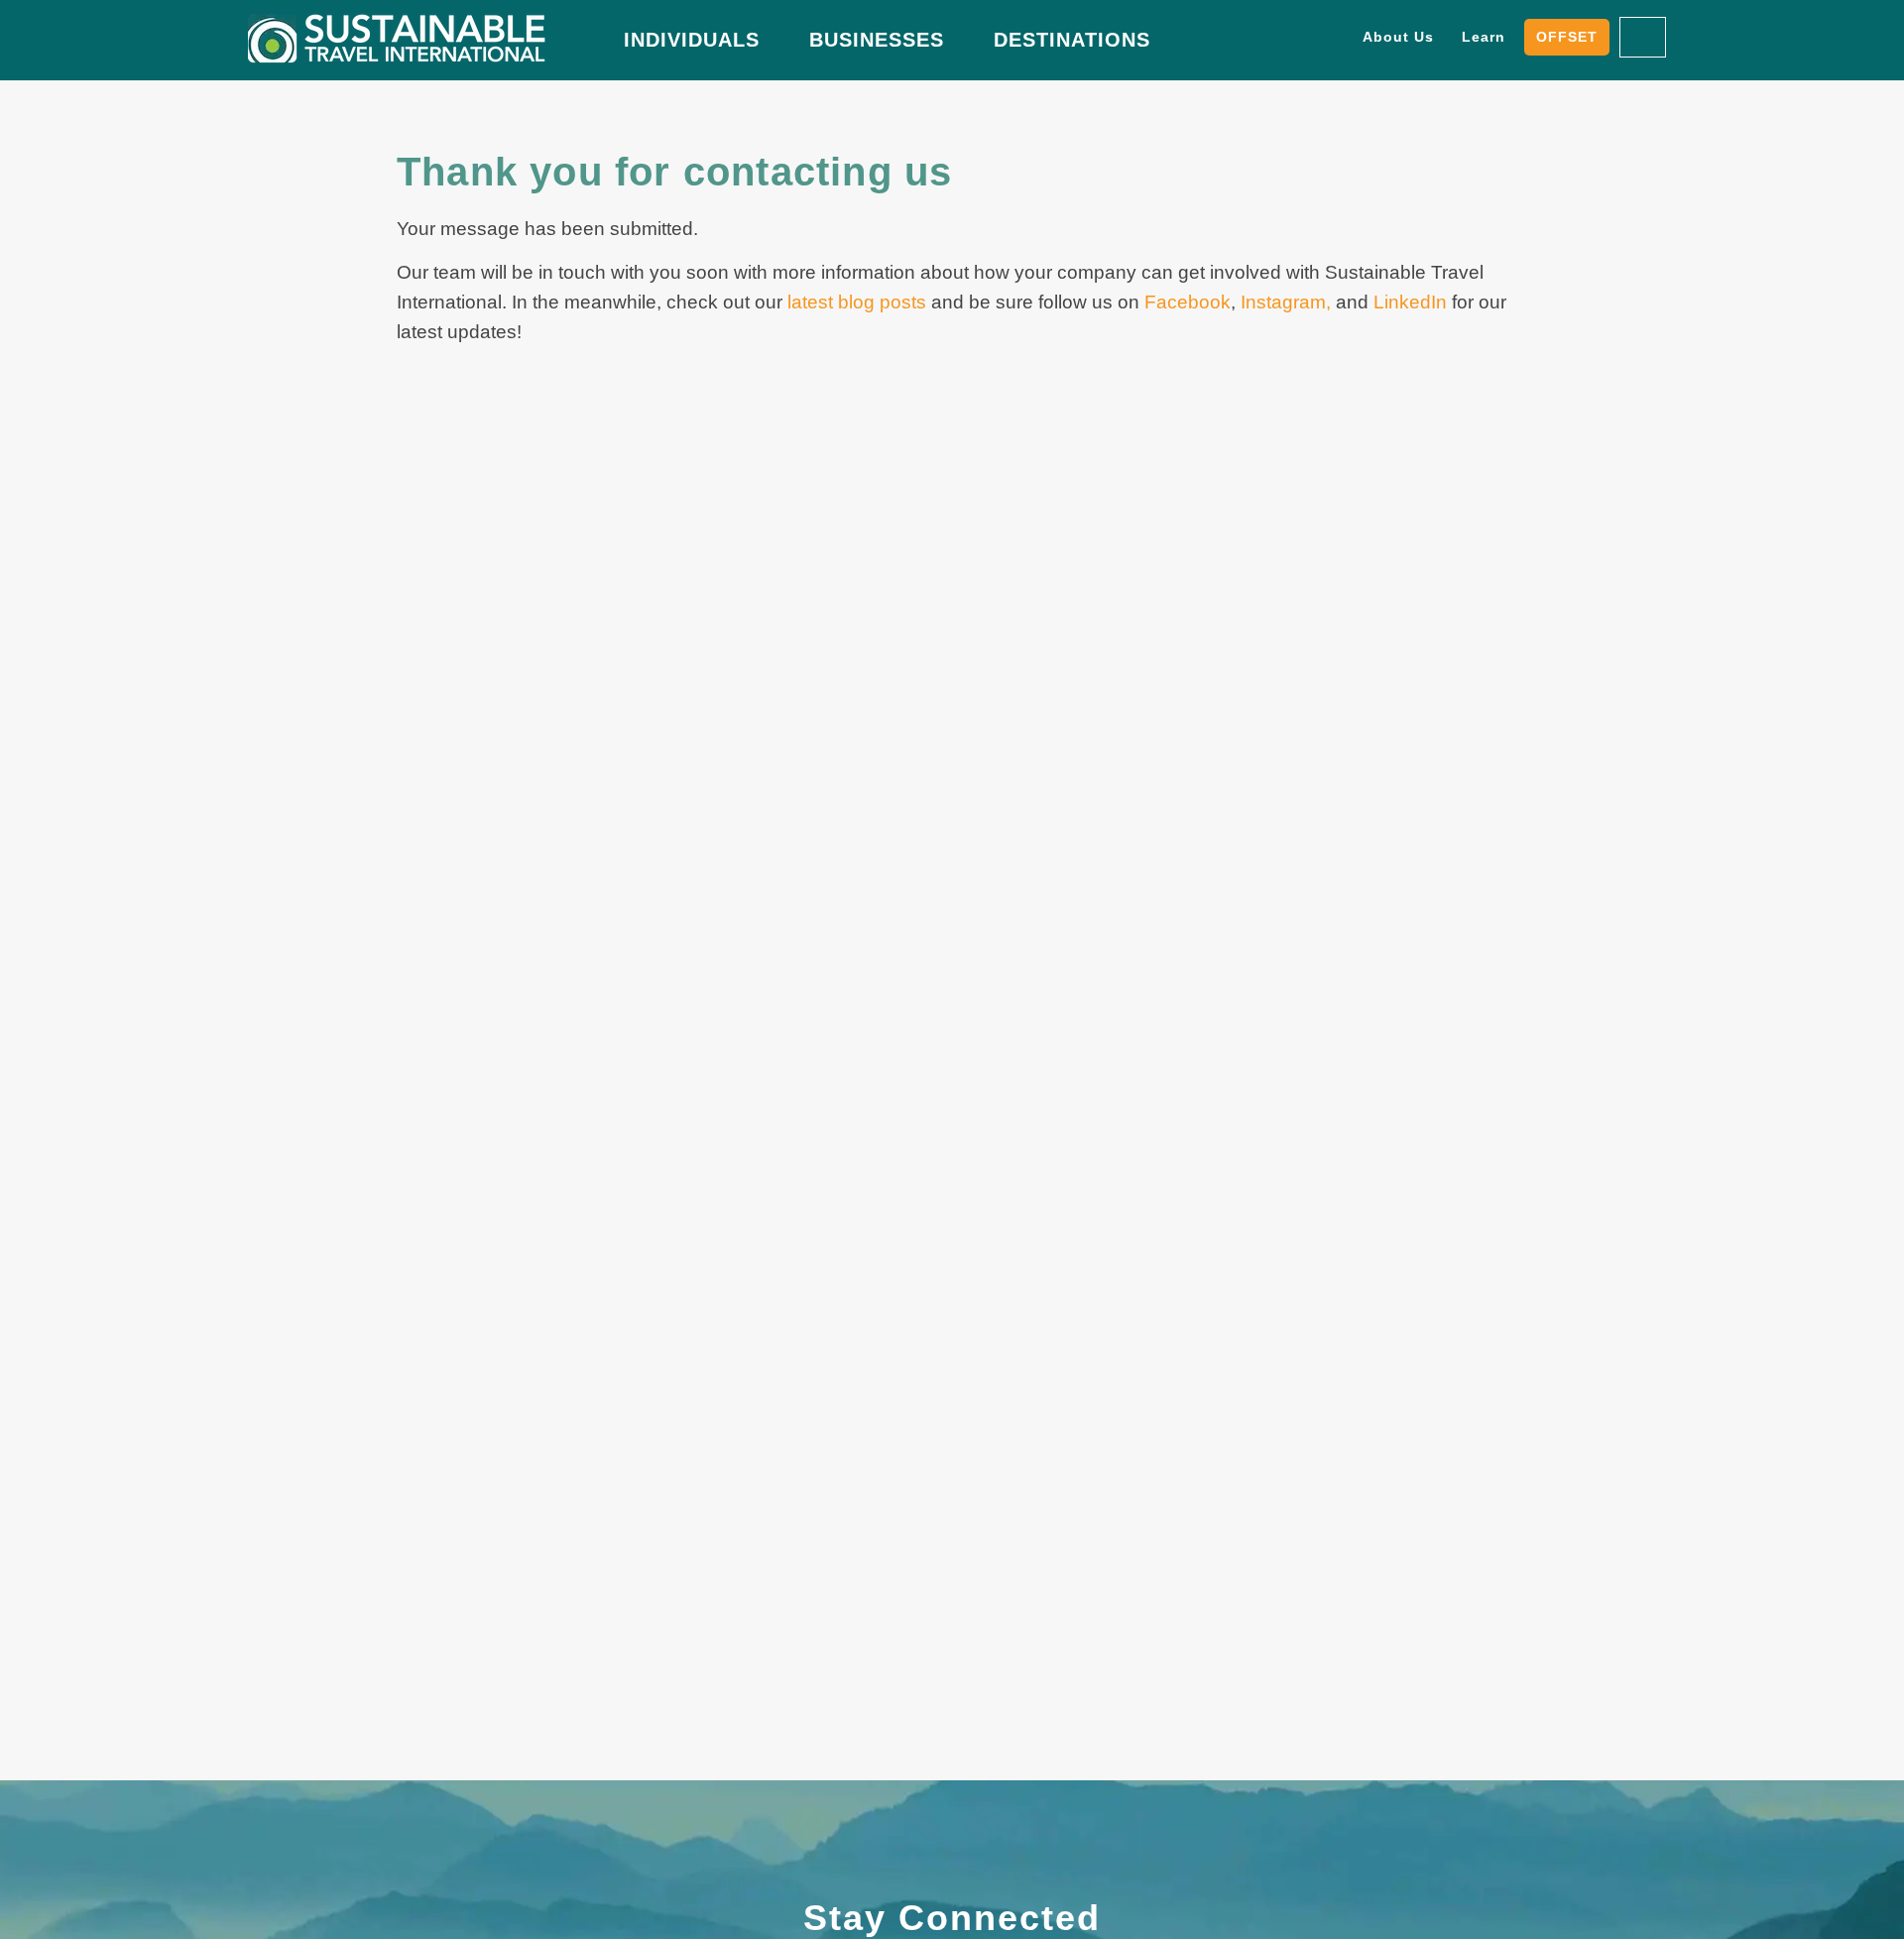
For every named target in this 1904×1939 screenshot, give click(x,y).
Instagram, (1283, 302)
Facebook (1188, 302)
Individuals (692, 40)
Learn (1484, 37)
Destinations (1072, 40)
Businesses (877, 40)
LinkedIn (1410, 302)
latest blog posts (857, 302)
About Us (1398, 37)
